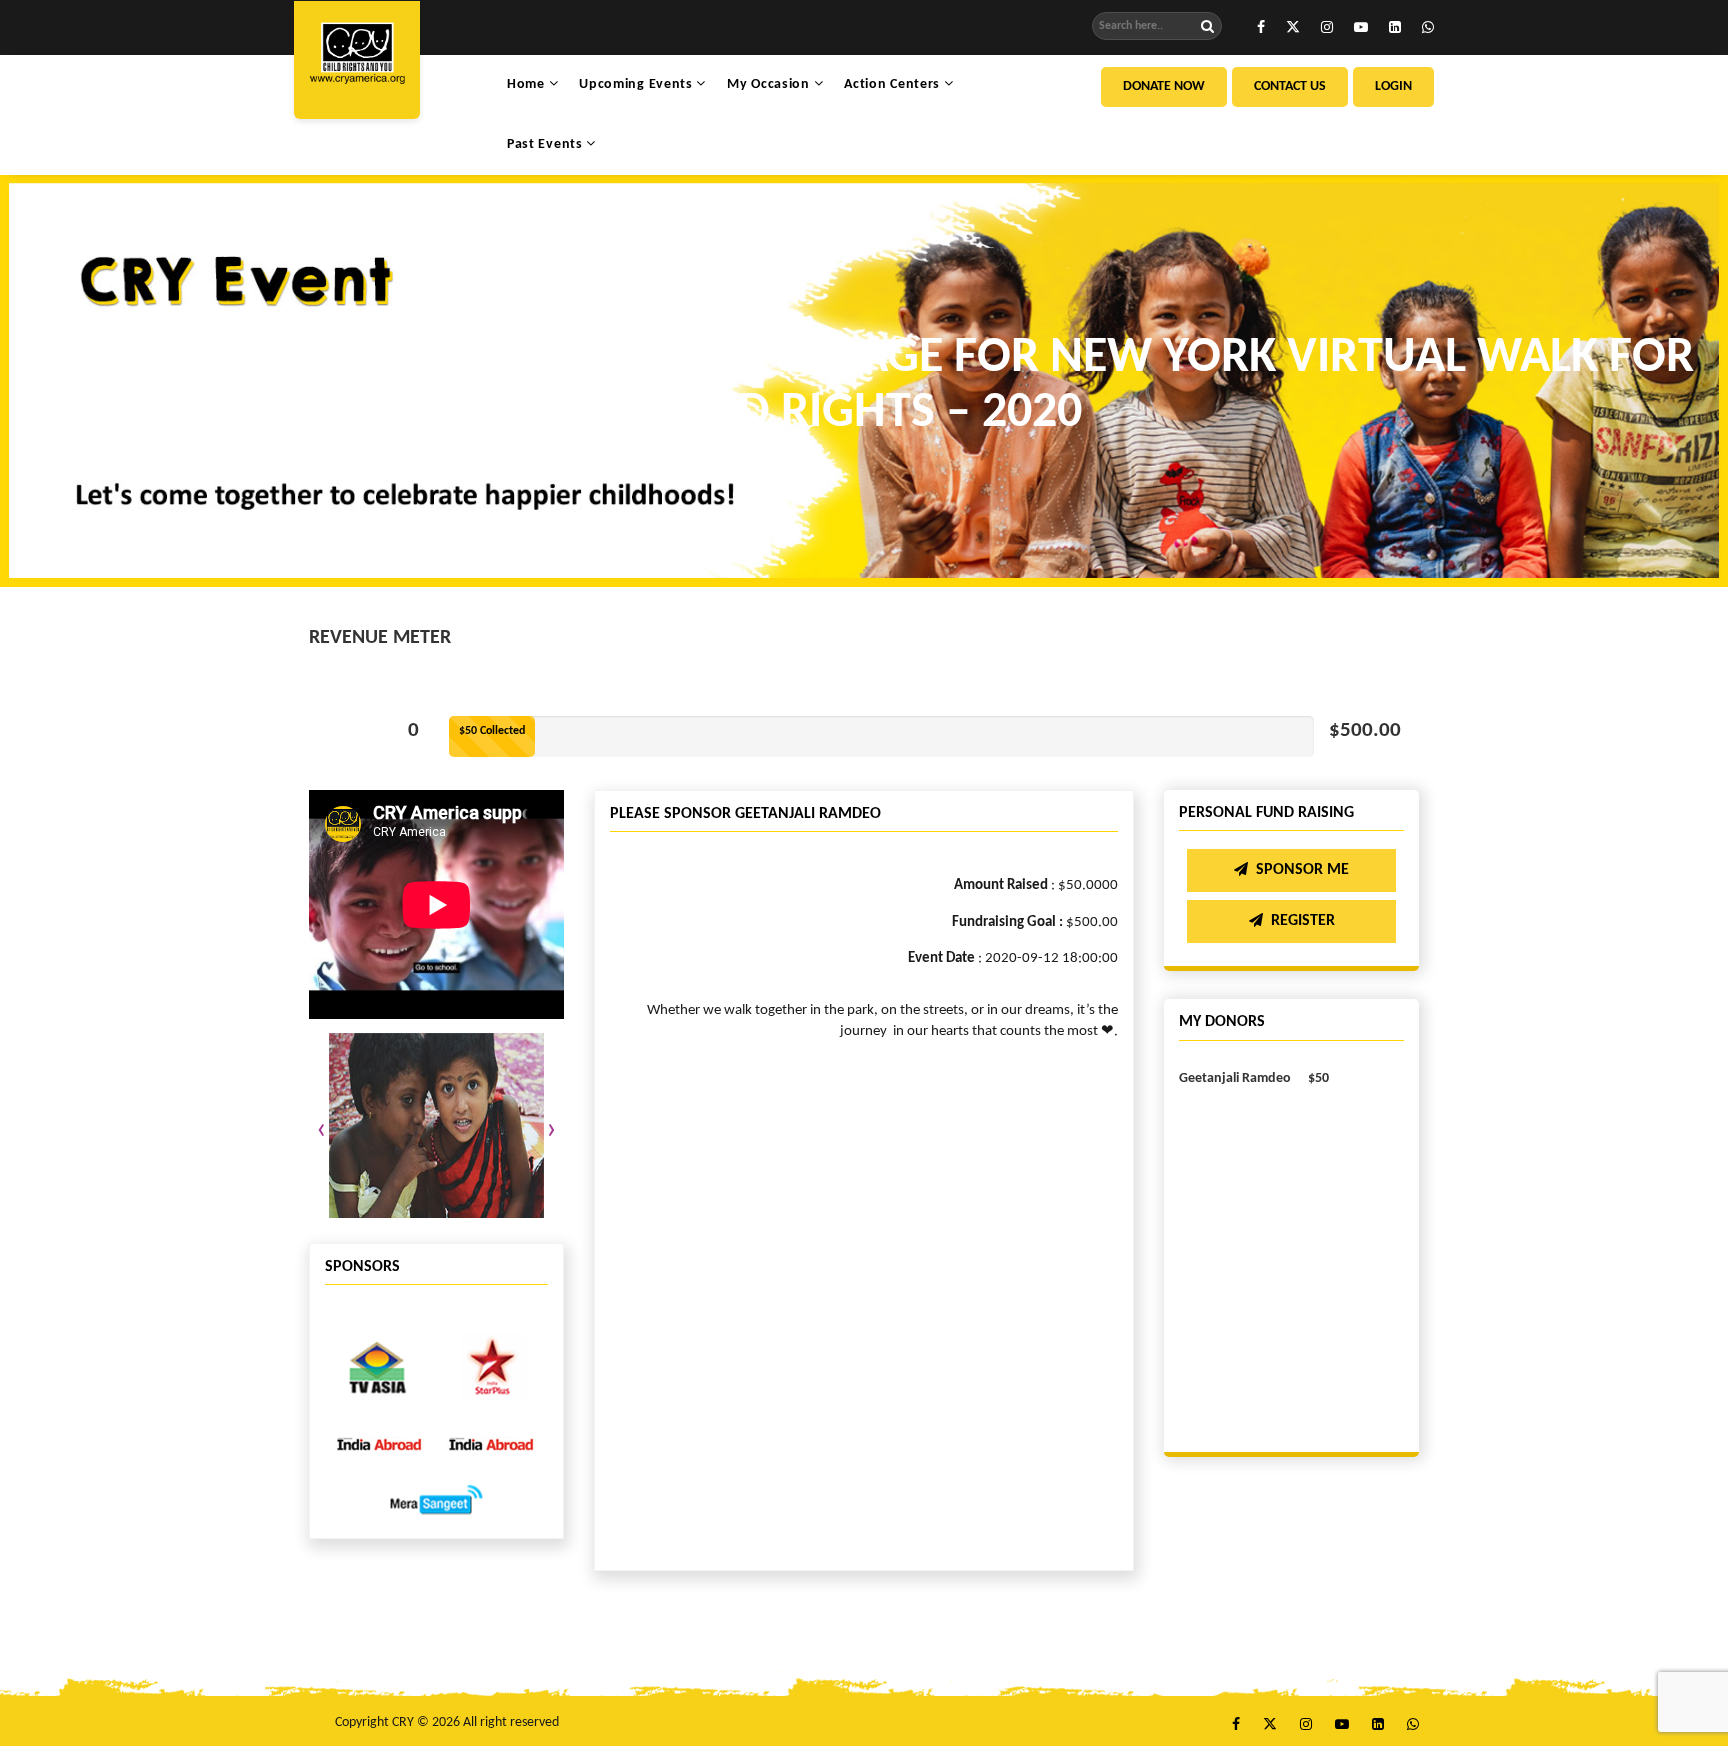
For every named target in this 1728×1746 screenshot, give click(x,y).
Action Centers (894, 84)
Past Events (546, 144)
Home (528, 84)
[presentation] (321, 1131)
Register (1303, 921)
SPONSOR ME (1302, 870)
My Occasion (770, 84)
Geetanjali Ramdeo (1235, 1078)
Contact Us (1290, 86)
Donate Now (1164, 86)
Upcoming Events (637, 84)
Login (1393, 86)
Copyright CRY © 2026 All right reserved (447, 1722)
